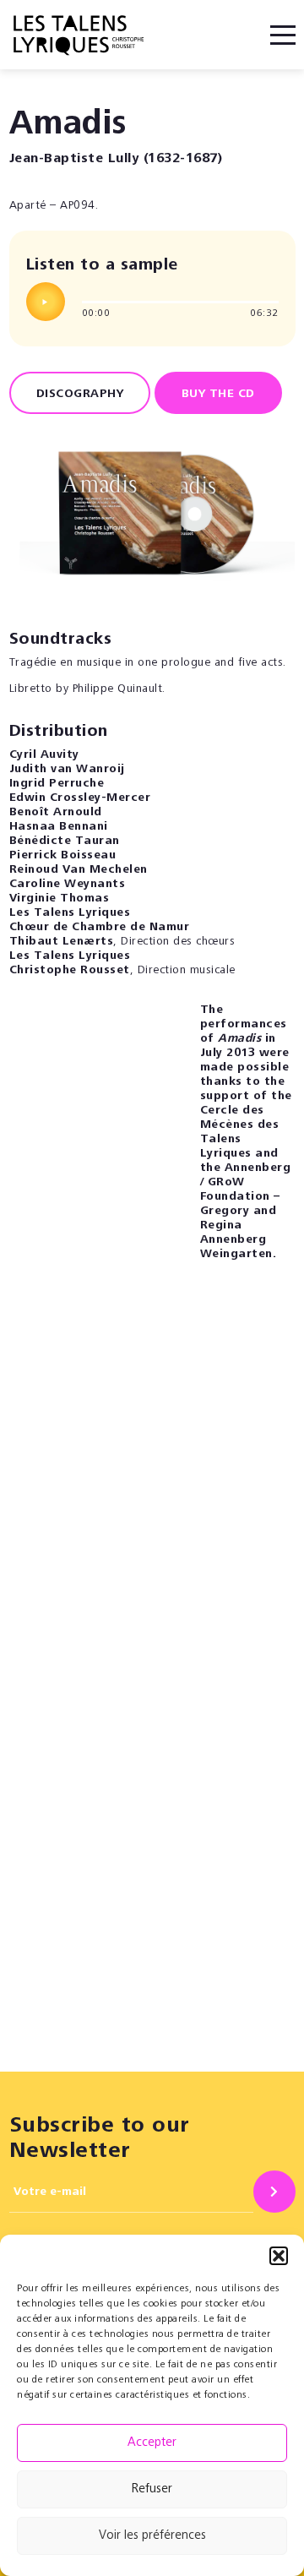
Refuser (152, 2489)
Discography (80, 395)
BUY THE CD (218, 395)
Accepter (152, 2443)
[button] (279, 2256)
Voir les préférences (152, 2536)
